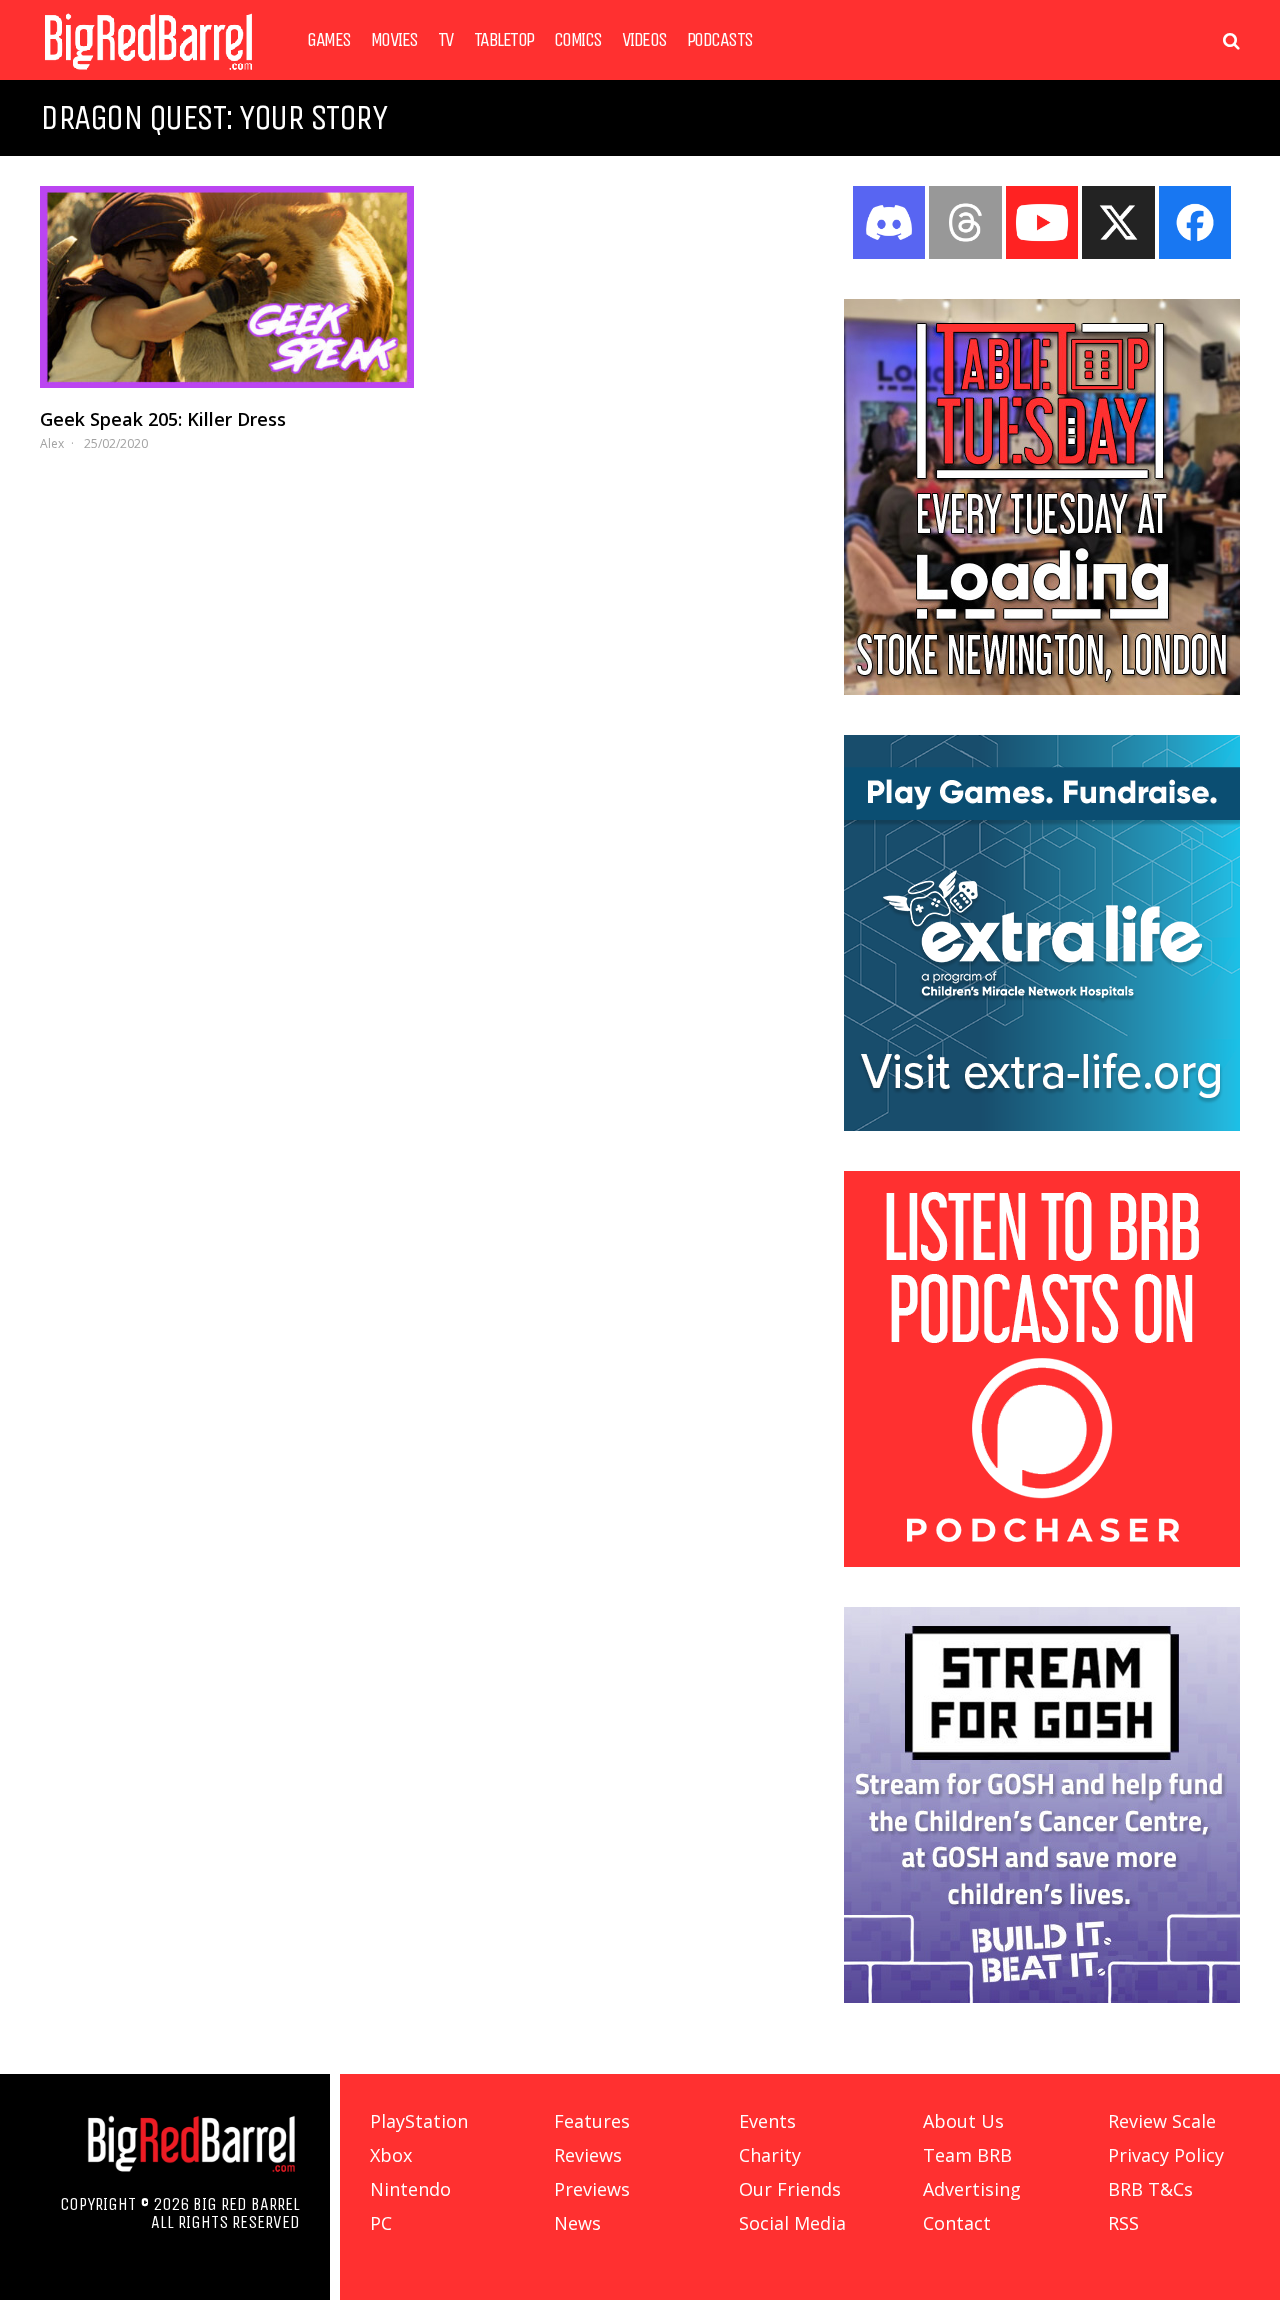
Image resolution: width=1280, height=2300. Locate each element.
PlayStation (419, 2121)
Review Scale (1162, 2121)
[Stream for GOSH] (1042, 1997)
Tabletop (504, 40)
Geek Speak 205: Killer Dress (163, 419)
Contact (957, 2223)
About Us (963, 2121)
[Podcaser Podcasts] (1042, 1561)
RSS (1123, 2223)
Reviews (588, 2155)
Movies (394, 40)
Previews (592, 2189)
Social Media (792, 2223)
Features (592, 2121)
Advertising (972, 2189)
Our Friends (790, 2189)
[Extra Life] (1042, 1125)
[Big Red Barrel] (148, 74)
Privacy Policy (1166, 2155)
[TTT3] (1042, 689)
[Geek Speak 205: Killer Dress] (227, 287)
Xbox (391, 2155)
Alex (52, 443)
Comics (578, 40)
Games (329, 40)
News (577, 2223)
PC (381, 2223)
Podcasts (720, 40)
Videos (644, 40)
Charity (770, 2155)
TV (446, 40)
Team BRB (967, 2155)
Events (767, 2121)
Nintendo (410, 2189)
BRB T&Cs (1150, 2189)
